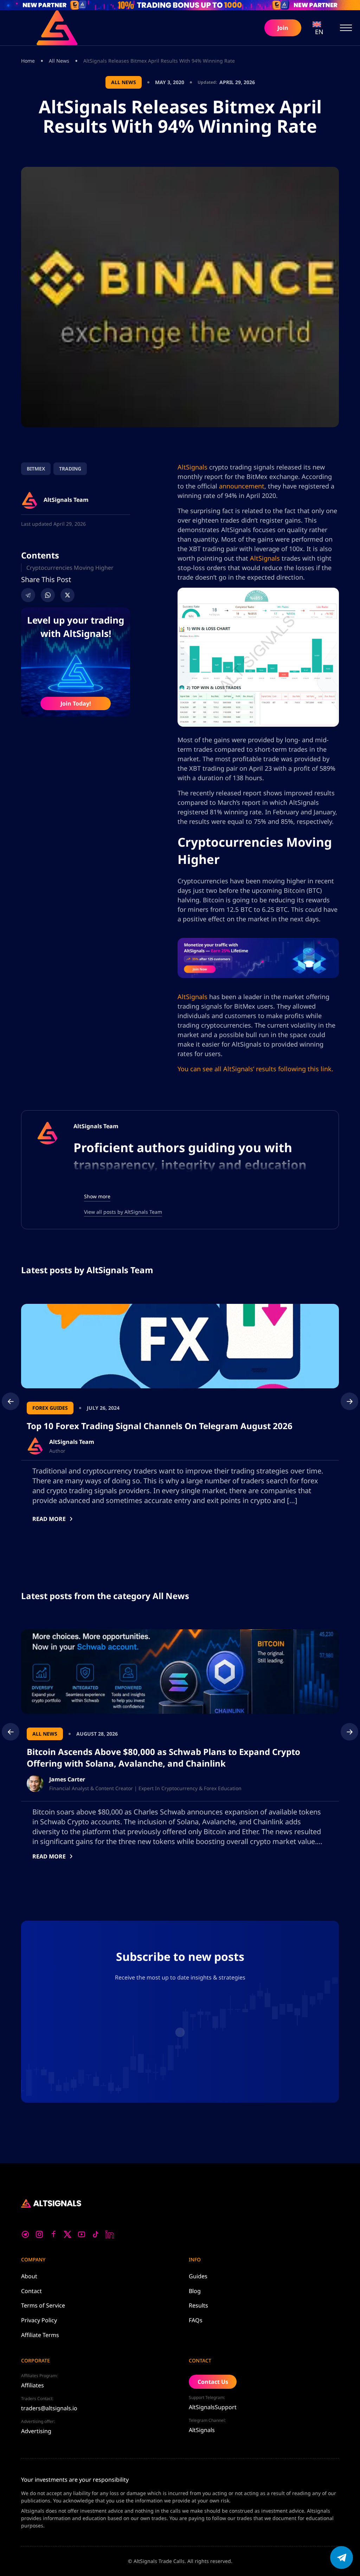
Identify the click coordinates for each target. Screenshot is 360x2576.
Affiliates (33, 2385)
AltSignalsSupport (213, 2407)
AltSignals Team (96, 1126)
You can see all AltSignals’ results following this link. (255, 1069)
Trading (70, 469)
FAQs (196, 2320)
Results (198, 2305)
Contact (31, 2291)
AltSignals (192, 467)
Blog (195, 2291)
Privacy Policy (39, 2320)
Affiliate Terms (40, 2335)
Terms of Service (43, 2305)
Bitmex (36, 469)
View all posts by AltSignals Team (123, 1212)
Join (283, 28)
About (29, 2276)
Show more (97, 1196)
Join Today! (76, 703)
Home (28, 61)
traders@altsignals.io (49, 2408)
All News (59, 61)
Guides (198, 2276)
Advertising (36, 2431)
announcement (242, 486)
